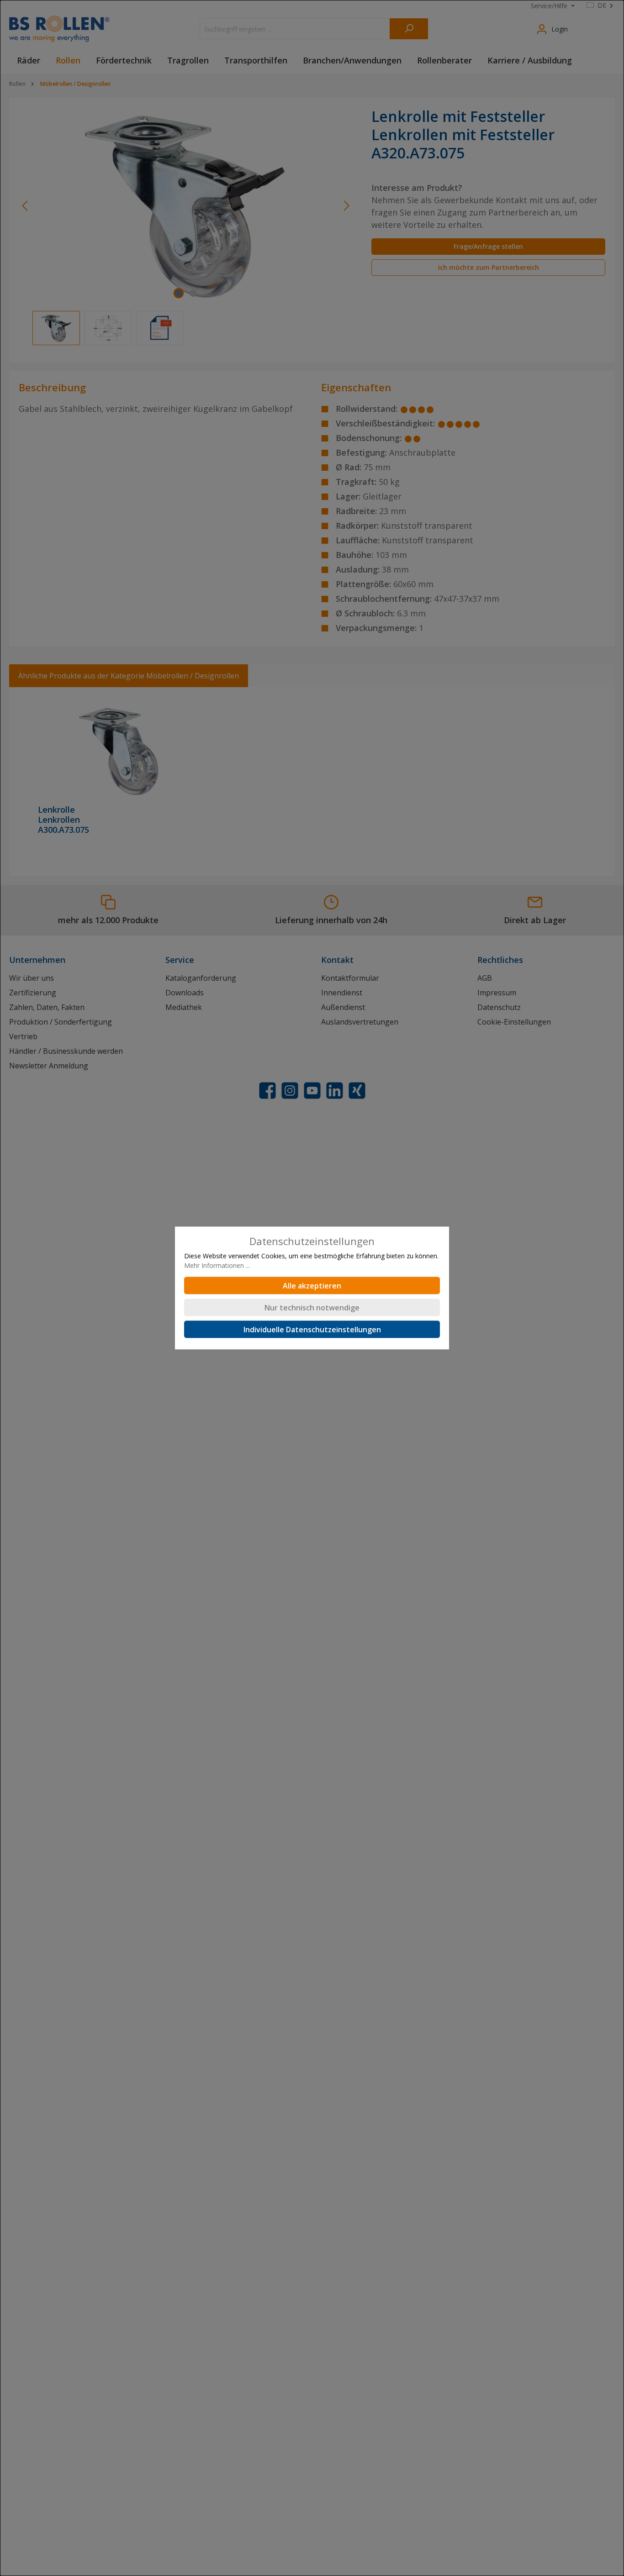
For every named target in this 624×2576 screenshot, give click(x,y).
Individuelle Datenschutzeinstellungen (312, 1330)
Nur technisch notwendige (312, 1308)
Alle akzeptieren (312, 1286)
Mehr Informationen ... (217, 1265)
